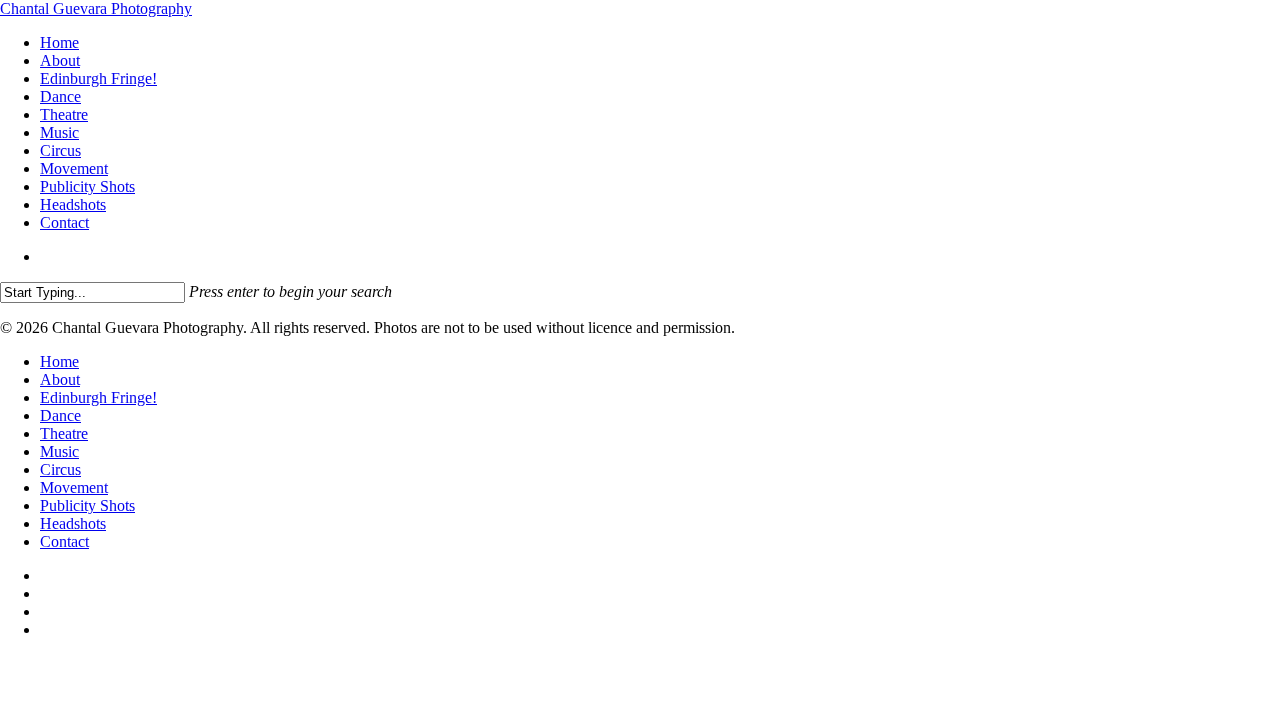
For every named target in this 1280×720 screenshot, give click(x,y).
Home (59, 361)
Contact (64, 541)
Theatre (64, 433)
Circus (60, 469)
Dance (60, 415)
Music (59, 451)
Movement (74, 487)
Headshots (73, 523)
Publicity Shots (87, 505)
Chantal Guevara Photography (96, 8)
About (60, 379)
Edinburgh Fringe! (98, 397)
